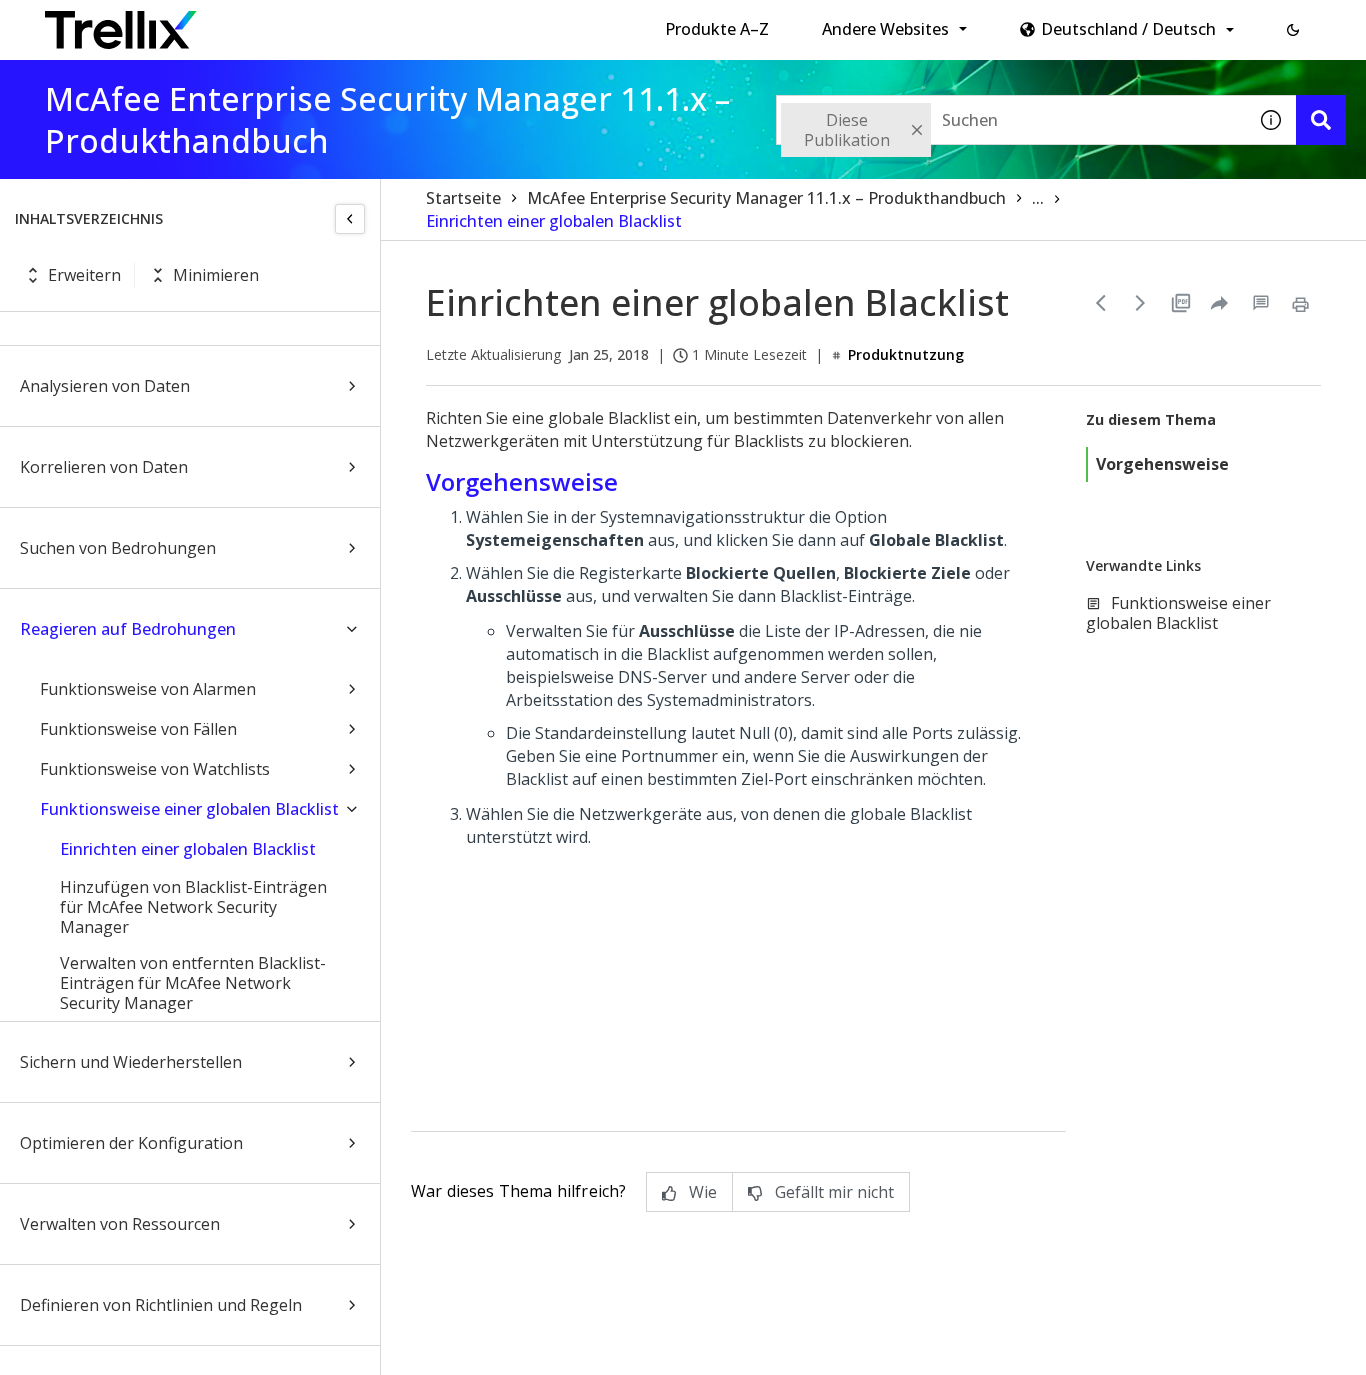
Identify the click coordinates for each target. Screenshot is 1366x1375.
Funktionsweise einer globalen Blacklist (189, 809)
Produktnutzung (906, 354)
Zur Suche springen (549, 23)
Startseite (463, 198)
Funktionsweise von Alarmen (148, 689)
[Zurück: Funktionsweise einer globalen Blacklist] (1101, 303)
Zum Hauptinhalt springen (353, 23)
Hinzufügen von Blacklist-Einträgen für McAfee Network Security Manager (193, 907)
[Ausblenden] (350, 219)
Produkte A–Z (717, 29)
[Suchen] (1321, 120)
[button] (1293, 30)
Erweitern (84, 275)
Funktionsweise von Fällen (138, 729)
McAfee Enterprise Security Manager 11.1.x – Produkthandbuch (766, 198)
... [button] (1038, 198)
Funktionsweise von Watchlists (155, 769)
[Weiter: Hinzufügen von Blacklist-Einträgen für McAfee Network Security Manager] (1141, 303)
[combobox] (1011, 120)
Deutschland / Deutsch (1128, 29)
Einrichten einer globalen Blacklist (188, 849)
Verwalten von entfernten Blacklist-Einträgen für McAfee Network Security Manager (193, 983)
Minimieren (216, 275)
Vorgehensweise (1162, 464)
